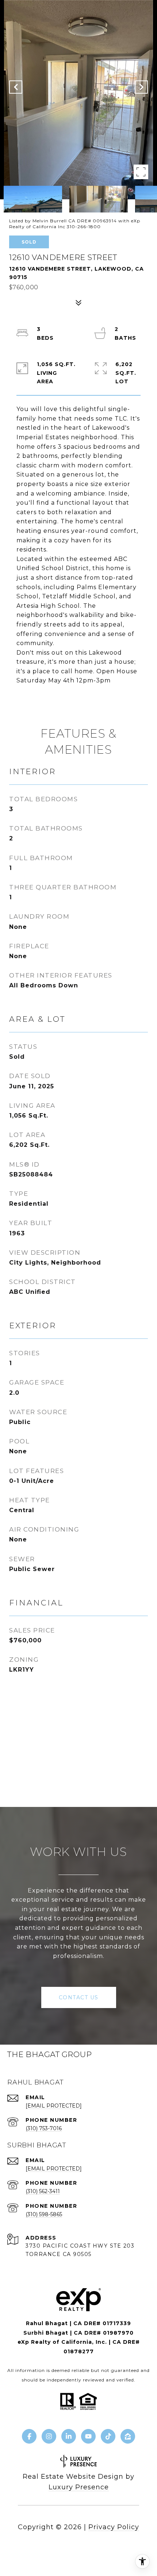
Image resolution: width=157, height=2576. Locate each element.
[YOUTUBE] (88, 2436)
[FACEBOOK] (29, 2436)
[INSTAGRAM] (49, 2436)
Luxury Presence (79, 2487)
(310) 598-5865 (44, 2214)
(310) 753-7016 (44, 2128)
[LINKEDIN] (69, 2436)
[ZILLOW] (128, 2436)
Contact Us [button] (79, 1997)
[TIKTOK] (108, 2436)
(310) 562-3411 (43, 2191)
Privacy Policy (114, 2527)
